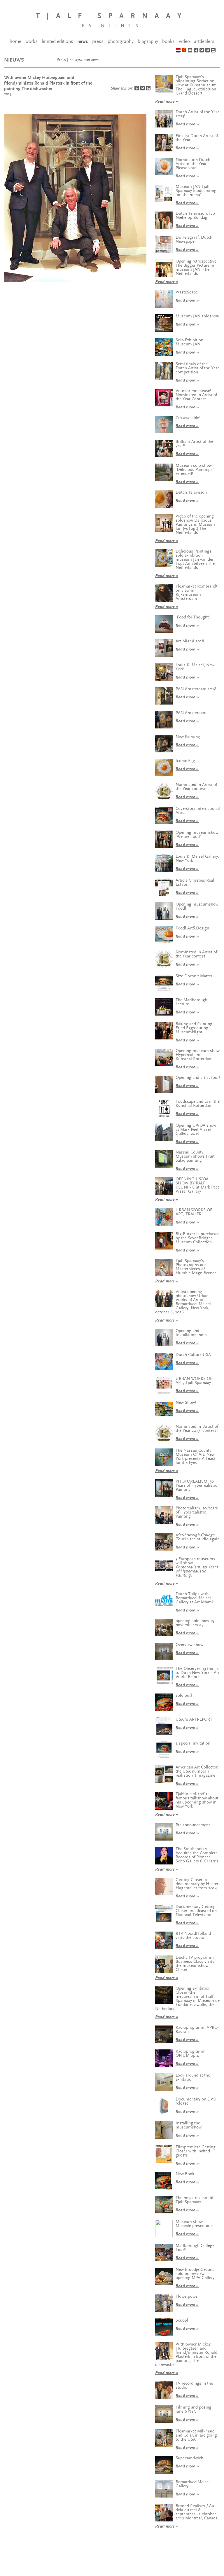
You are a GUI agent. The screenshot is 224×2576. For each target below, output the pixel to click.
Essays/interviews (84, 60)
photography (121, 41)
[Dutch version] (178, 50)
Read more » (167, 101)
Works (32, 41)
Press (98, 41)
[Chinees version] (184, 50)
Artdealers (204, 41)
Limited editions (57, 41)
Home (15, 41)
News (83, 41)
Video (184, 41)
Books (168, 41)
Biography (148, 41)
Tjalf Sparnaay (112, 16)
